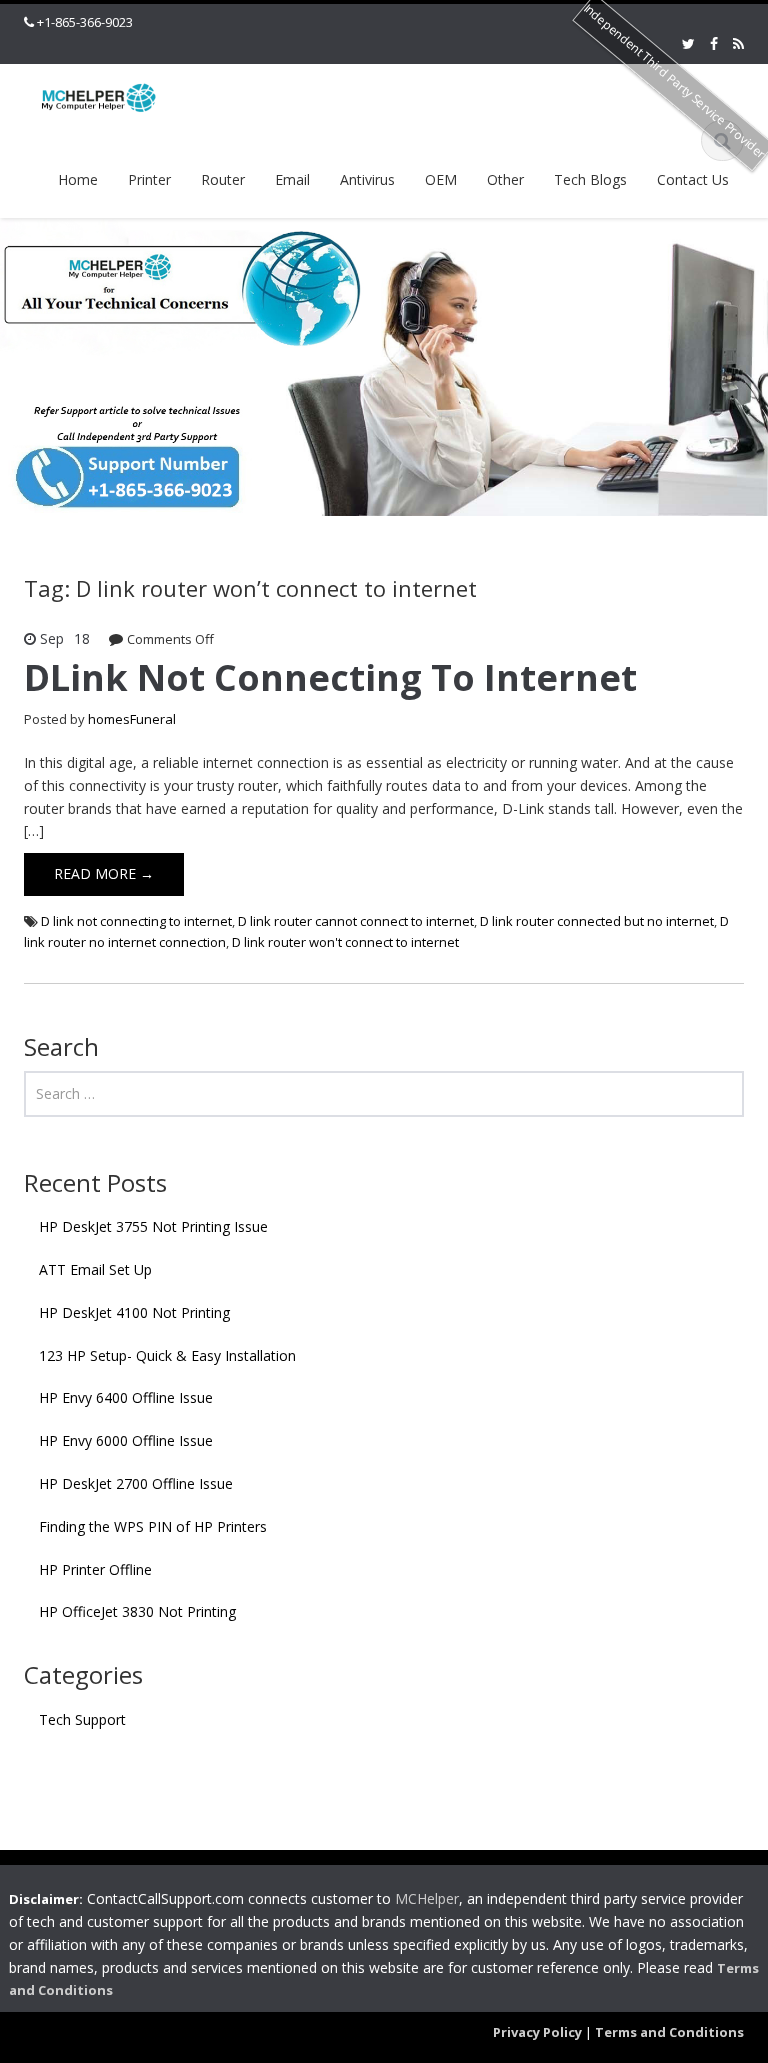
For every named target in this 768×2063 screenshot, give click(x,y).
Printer (149, 179)
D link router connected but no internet (597, 921)
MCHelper (427, 1898)
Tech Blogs (590, 179)
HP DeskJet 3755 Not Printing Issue (153, 1226)
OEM (441, 179)
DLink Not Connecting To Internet (330, 677)
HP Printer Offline (95, 1569)
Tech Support (82, 1719)
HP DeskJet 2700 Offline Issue (136, 1483)
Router (223, 179)
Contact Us (693, 179)
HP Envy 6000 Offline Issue (126, 1440)
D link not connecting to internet (136, 921)
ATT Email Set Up (95, 1269)
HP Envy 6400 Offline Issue (126, 1397)
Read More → (104, 873)
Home (78, 179)
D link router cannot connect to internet (356, 921)
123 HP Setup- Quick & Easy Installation (167, 1355)
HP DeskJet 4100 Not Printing (134, 1312)
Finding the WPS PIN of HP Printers (153, 1526)
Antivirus (367, 179)
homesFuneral (132, 719)
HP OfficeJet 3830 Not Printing (137, 1611)
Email (292, 179)
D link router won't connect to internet (345, 942)
